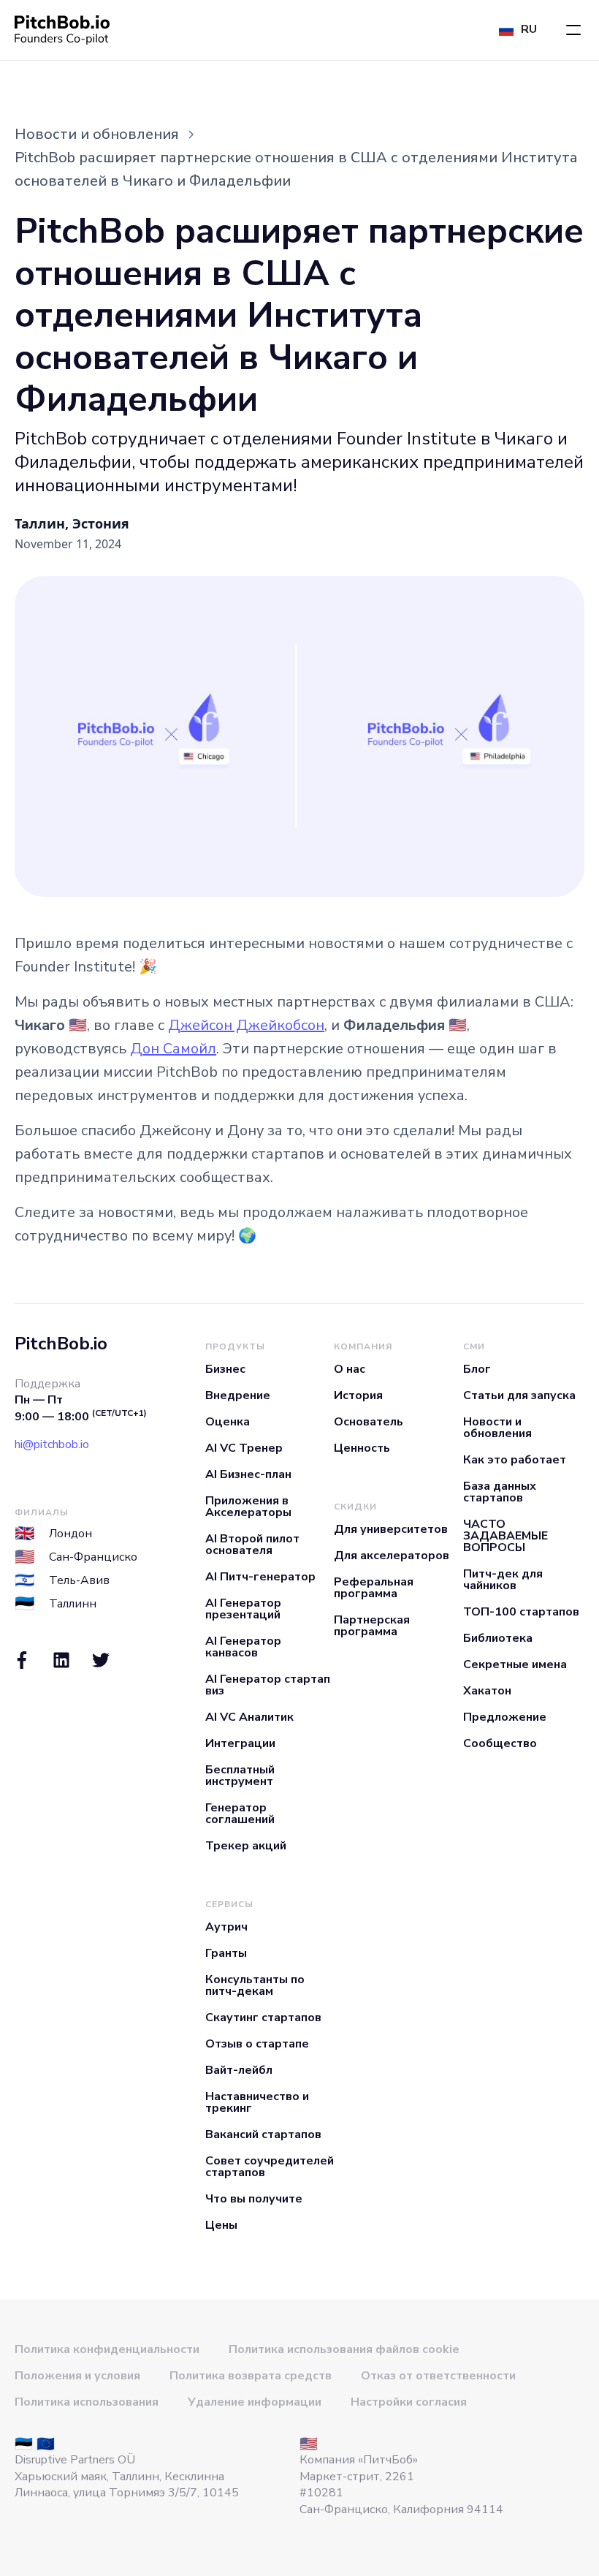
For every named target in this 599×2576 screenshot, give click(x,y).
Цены (221, 2225)
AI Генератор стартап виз (268, 1685)
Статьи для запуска (519, 1395)
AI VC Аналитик (249, 1717)
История (358, 1395)
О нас (350, 1369)
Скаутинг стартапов (263, 2018)
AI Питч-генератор (260, 1577)
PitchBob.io (61, 1344)
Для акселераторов (392, 1556)
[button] (573, 30)
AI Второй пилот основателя (252, 1545)
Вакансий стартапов (263, 2134)
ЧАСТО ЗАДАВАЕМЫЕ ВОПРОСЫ (505, 1536)
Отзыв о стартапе (257, 2044)
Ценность (362, 1448)
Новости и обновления (497, 1428)
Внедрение (238, 1395)
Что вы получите (254, 2199)
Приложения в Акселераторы (248, 1507)
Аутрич (226, 1927)
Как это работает (515, 1460)
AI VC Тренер (244, 1448)
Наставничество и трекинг (257, 2102)
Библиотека (498, 1638)
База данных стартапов (500, 1492)
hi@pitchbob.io (52, 1444)
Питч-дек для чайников (503, 1580)
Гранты (226, 1953)
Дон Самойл (173, 1049)
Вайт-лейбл (239, 2070)
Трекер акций (246, 1846)
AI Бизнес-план (248, 1474)
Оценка (228, 1422)
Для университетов (391, 1529)
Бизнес (225, 1369)
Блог (477, 1369)
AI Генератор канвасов (243, 1647)
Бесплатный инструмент (240, 1776)
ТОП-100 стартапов (521, 1612)
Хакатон (487, 1691)
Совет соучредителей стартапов (270, 2167)
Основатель (369, 1422)
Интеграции (240, 1743)
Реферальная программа (374, 1588)
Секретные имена (515, 1664)
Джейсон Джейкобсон (246, 1025)
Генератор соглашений (240, 1814)
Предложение (505, 1717)
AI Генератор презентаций (243, 1609)
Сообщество (500, 1743)
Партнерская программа (372, 1626)
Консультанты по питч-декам (255, 1985)
